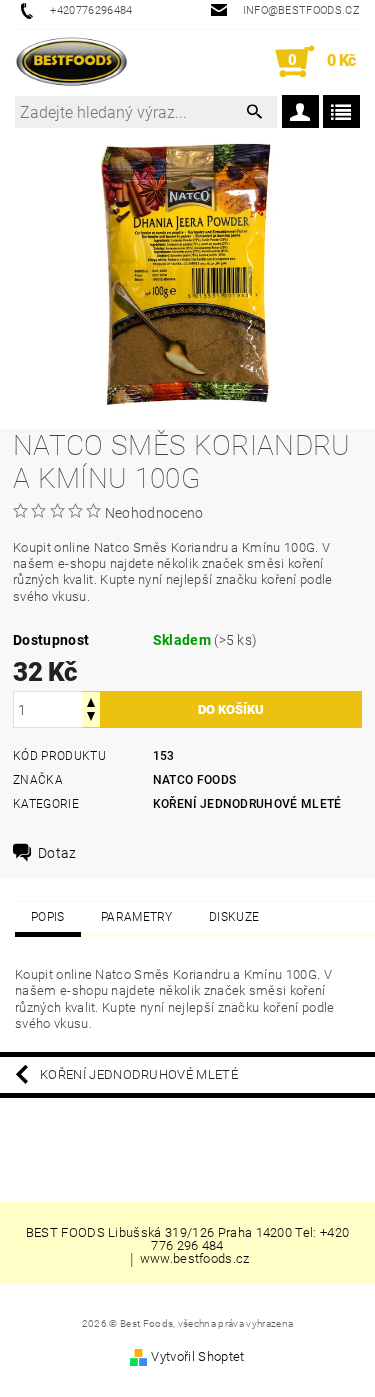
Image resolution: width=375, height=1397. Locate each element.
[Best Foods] (71, 62)
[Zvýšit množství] (91, 700)
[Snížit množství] (91, 718)
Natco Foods (195, 780)
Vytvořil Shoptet (197, 1356)
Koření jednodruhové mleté (247, 804)
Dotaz (57, 853)
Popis (48, 917)
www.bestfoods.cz (195, 1259)
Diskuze (234, 917)
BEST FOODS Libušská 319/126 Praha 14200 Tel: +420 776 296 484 (188, 1239)
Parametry (137, 917)
